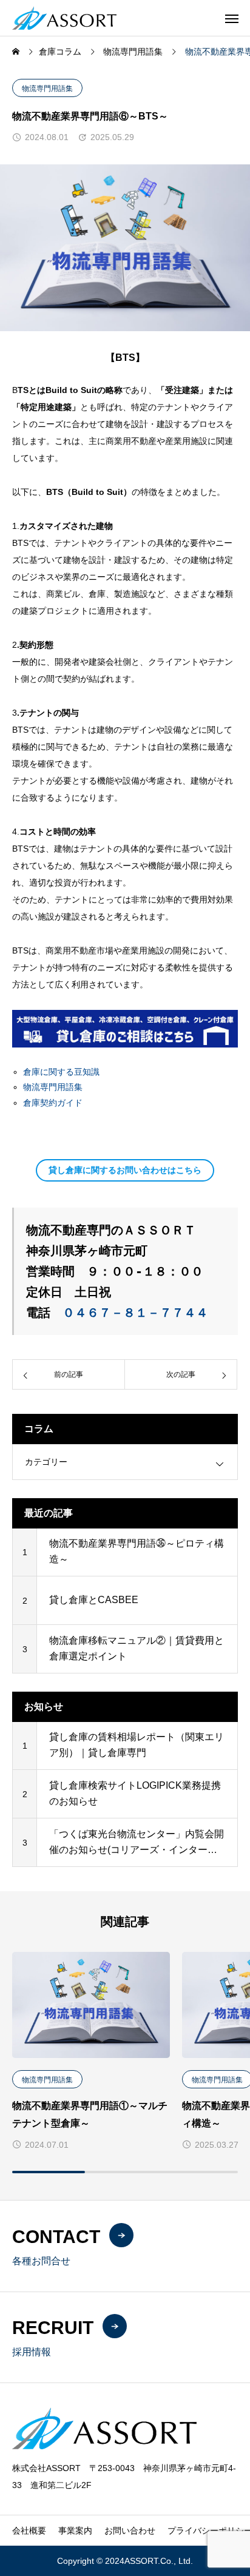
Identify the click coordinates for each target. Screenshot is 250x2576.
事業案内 (75, 2531)
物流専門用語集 (47, 89)
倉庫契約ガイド (53, 1103)
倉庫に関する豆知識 (61, 1072)
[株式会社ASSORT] (64, 18)
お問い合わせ (130, 2531)
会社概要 (29, 2531)
